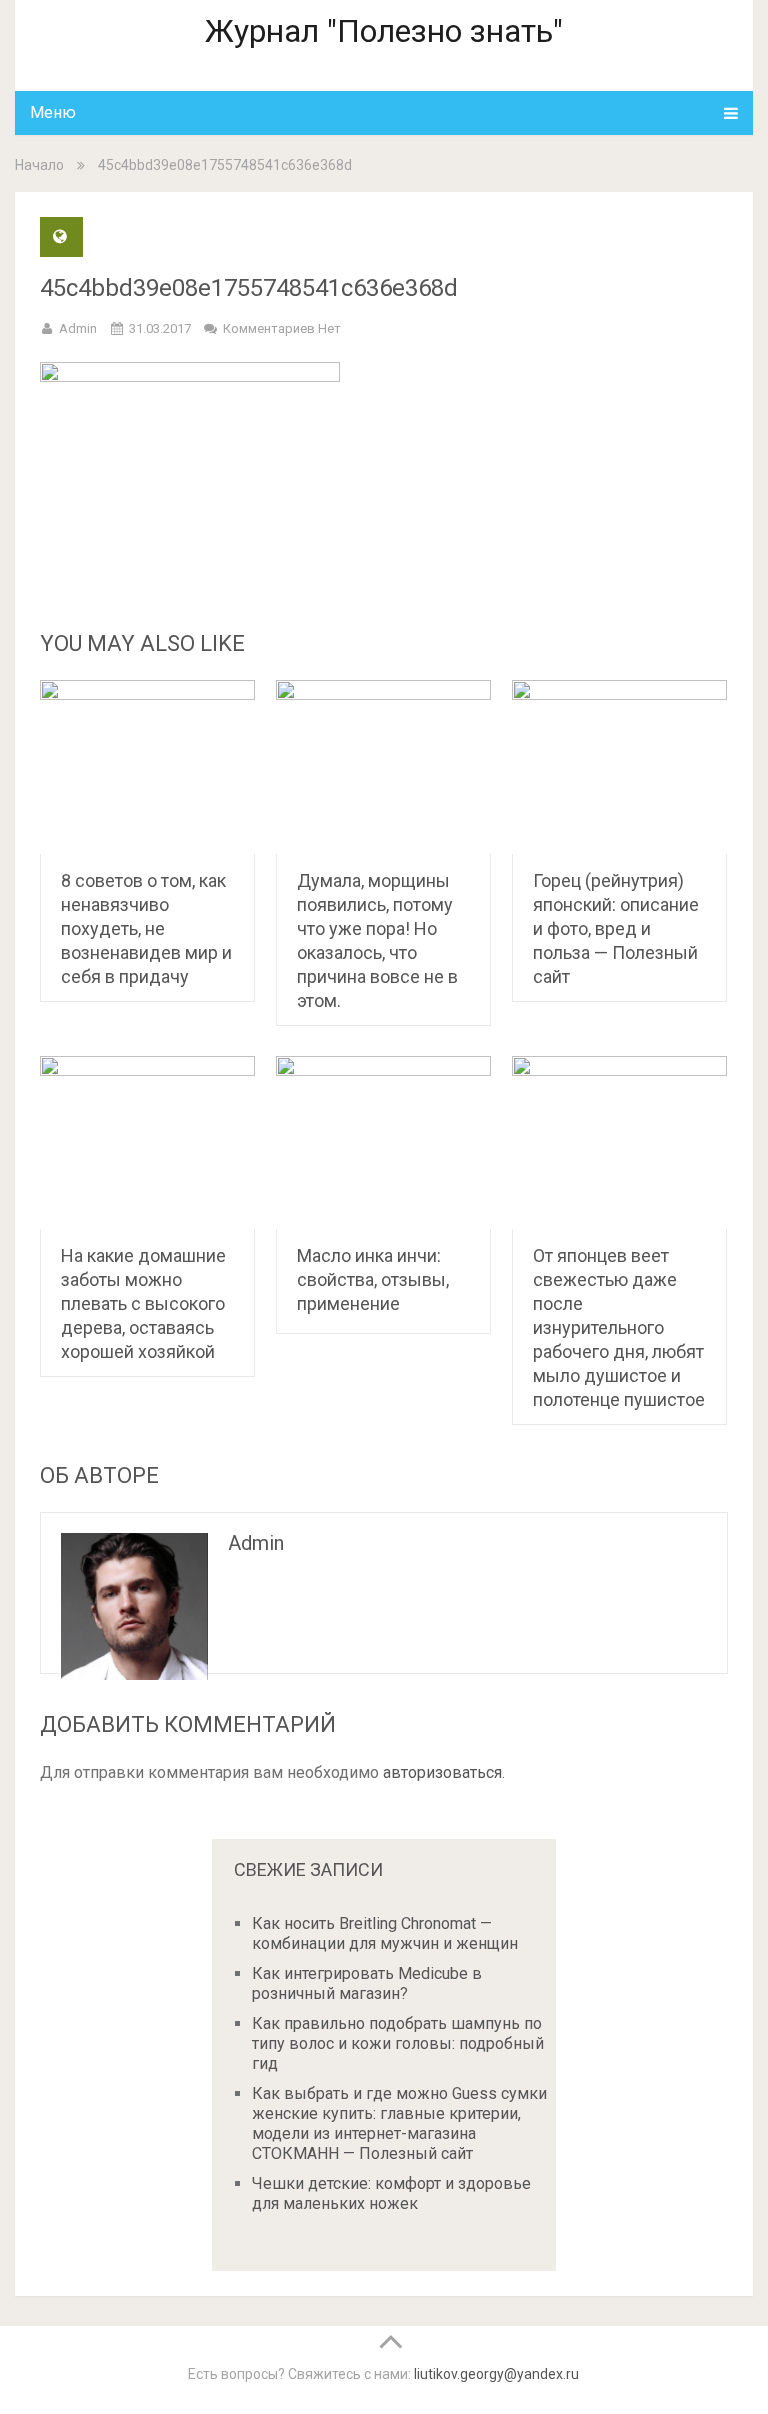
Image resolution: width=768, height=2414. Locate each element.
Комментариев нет (282, 328)
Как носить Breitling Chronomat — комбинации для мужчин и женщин (385, 1933)
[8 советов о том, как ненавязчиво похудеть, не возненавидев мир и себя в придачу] (147, 767)
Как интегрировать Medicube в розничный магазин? (367, 1983)
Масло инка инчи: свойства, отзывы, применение (373, 1279)
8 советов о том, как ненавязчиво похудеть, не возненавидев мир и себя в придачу (146, 928)
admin (78, 328)
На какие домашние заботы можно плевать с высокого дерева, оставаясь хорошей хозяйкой (143, 1303)
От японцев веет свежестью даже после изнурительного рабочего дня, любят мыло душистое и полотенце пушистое (619, 1327)
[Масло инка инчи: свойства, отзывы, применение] (383, 1143)
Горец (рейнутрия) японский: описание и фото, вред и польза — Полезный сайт (616, 928)
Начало (39, 165)
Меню (53, 112)
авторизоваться (442, 1772)
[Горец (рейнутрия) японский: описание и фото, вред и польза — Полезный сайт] (619, 767)
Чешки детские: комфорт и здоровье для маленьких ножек (391, 2193)
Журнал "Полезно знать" (384, 31)
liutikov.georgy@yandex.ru (496, 2374)
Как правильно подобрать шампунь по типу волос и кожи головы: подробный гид (398, 2043)
